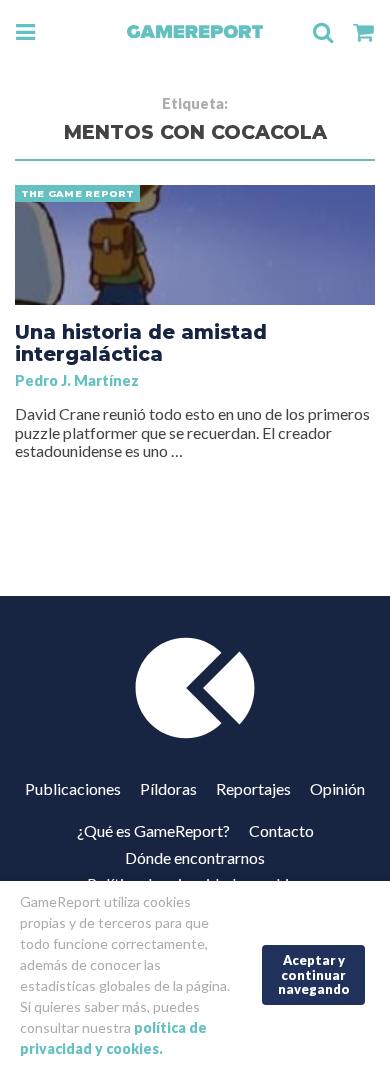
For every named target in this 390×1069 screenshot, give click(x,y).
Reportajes (253, 788)
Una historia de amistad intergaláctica (141, 343)
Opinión (337, 788)
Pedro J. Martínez (77, 380)
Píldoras (168, 788)
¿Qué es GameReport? (153, 830)
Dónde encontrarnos (195, 857)
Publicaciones (73, 788)
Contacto (281, 830)
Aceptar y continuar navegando (314, 974)
